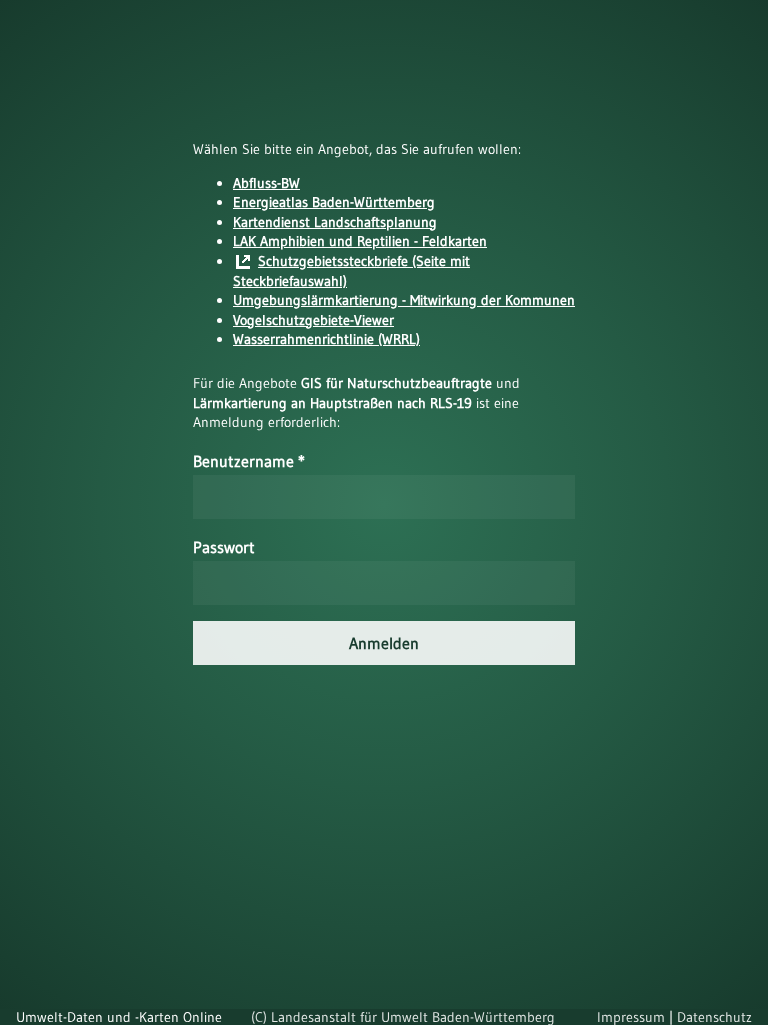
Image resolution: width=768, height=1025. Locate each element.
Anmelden (384, 643)
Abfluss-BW (266, 183)
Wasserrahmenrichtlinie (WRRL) (326, 339)
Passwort (224, 547)
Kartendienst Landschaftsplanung (335, 222)
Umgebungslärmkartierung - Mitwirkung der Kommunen (404, 300)
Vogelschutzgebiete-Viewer (313, 320)
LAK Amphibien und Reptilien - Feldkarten (360, 241)
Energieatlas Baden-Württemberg (334, 202)
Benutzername (249, 461)
